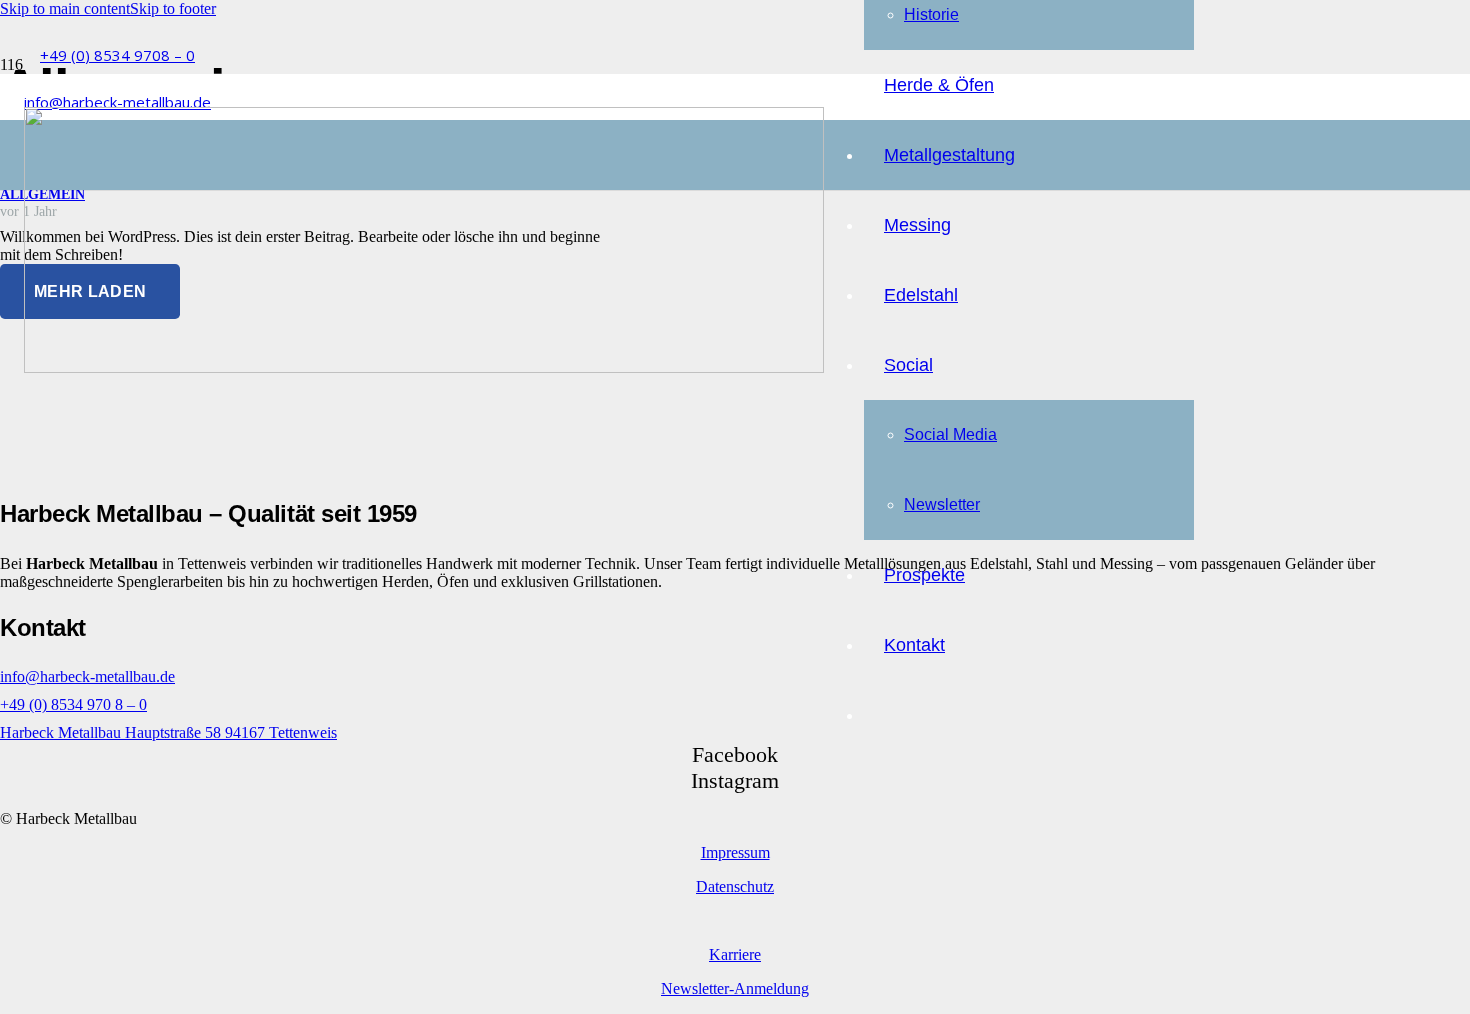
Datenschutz (735, 886)
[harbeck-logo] (424, 367)
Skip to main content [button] (65, 8)
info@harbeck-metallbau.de (87, 676)
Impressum (735, 852)
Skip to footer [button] (173, 8)
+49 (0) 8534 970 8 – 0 (73, 704)
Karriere (735, 954)
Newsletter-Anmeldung (735, 988)
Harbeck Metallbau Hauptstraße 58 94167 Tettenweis (168, 732)
